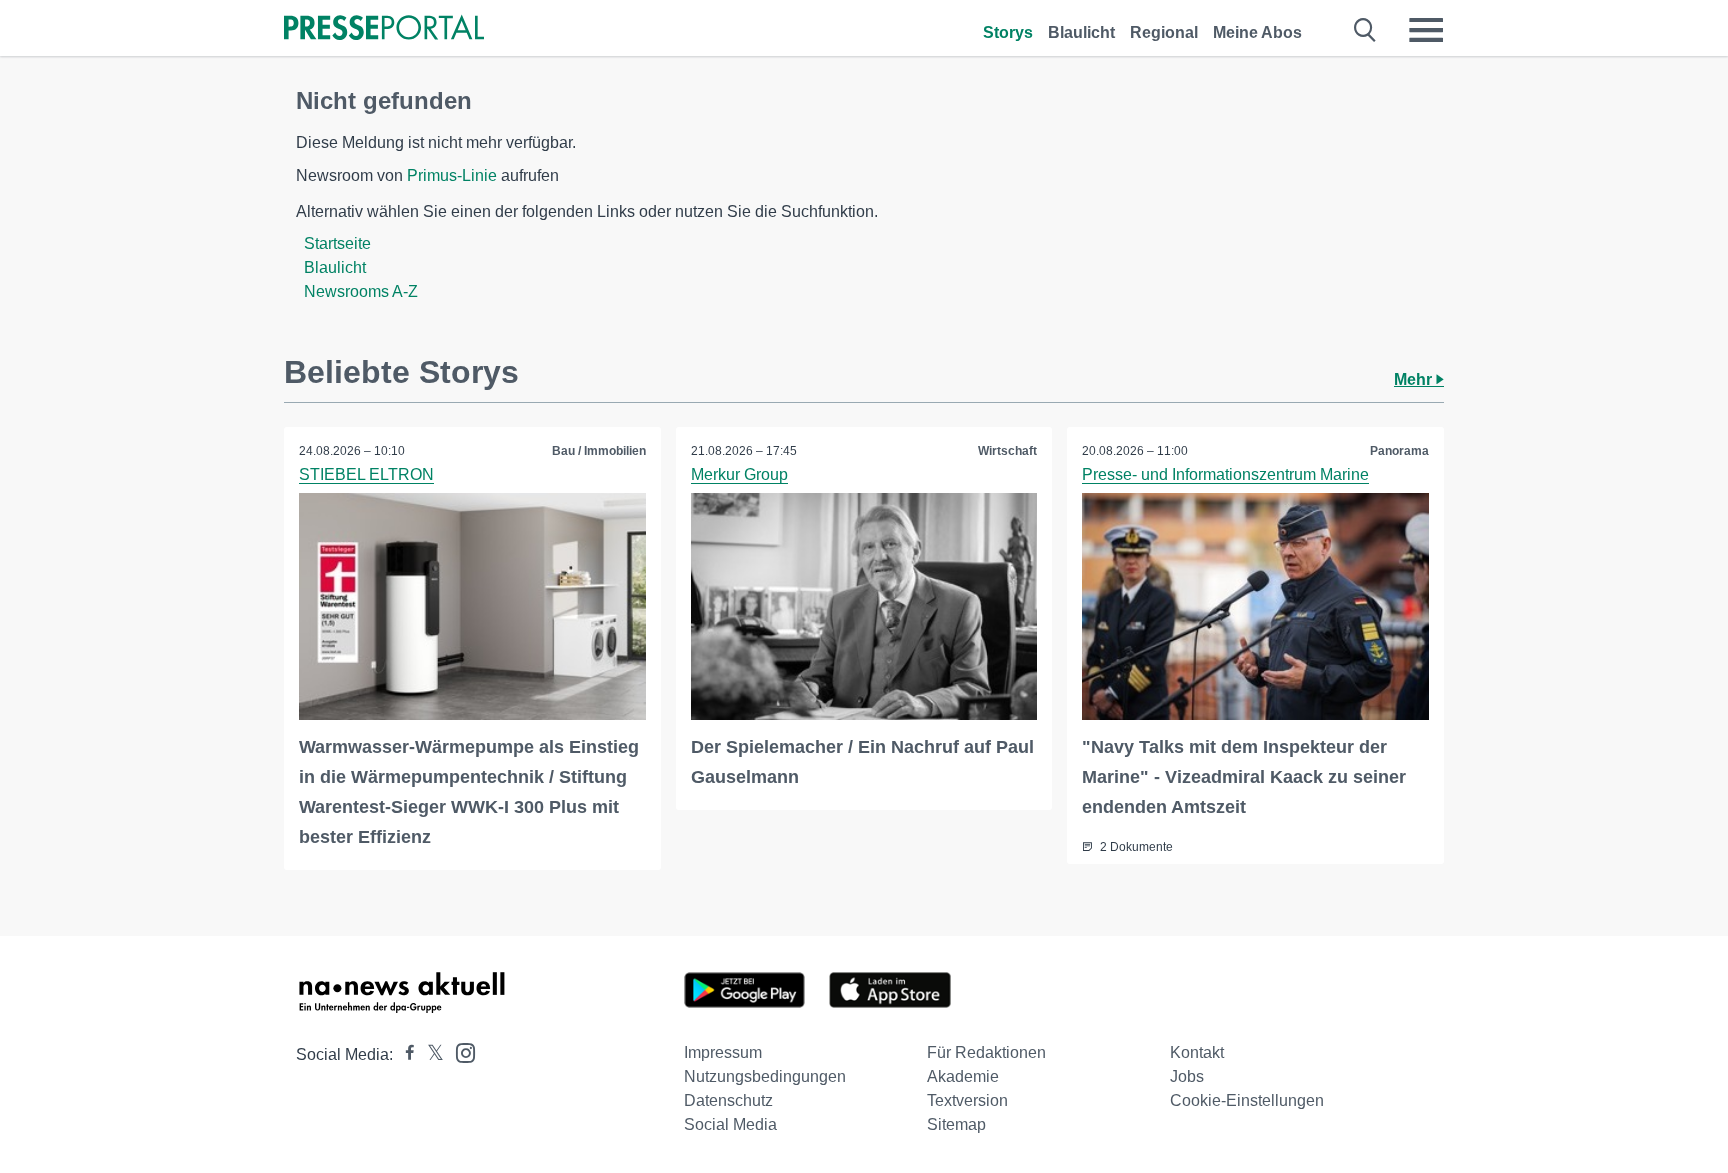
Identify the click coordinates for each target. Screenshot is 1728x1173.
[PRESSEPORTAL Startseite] (384, 29)
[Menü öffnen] (1426, 30)
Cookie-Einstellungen (1247, 1100)
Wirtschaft (1007, 451)
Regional (1164, 32)
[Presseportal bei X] (429, 1054)
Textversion (967, 1100)
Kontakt (1197, 1052)
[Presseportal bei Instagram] (459, 1051)
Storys (1008, 32)
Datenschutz (728, 1100)
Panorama (1399, 451)
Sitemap (956, 1124)
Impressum (723, 1052)
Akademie (963, 1076)
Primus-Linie (452, 175)
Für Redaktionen (986, 1052)
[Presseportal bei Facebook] (404, 1054)
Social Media (730, 1124)
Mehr (1415, 379)
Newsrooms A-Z (361, 291)
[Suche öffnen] (1365, 30)
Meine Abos (1257, 32)
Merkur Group (739, 474)
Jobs (1187, 1076)
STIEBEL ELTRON (366, 474)
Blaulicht (1081, 32)
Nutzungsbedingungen (765, 1076)
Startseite (337, 243)
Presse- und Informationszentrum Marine (1225, 474)
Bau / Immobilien (599, 451)
